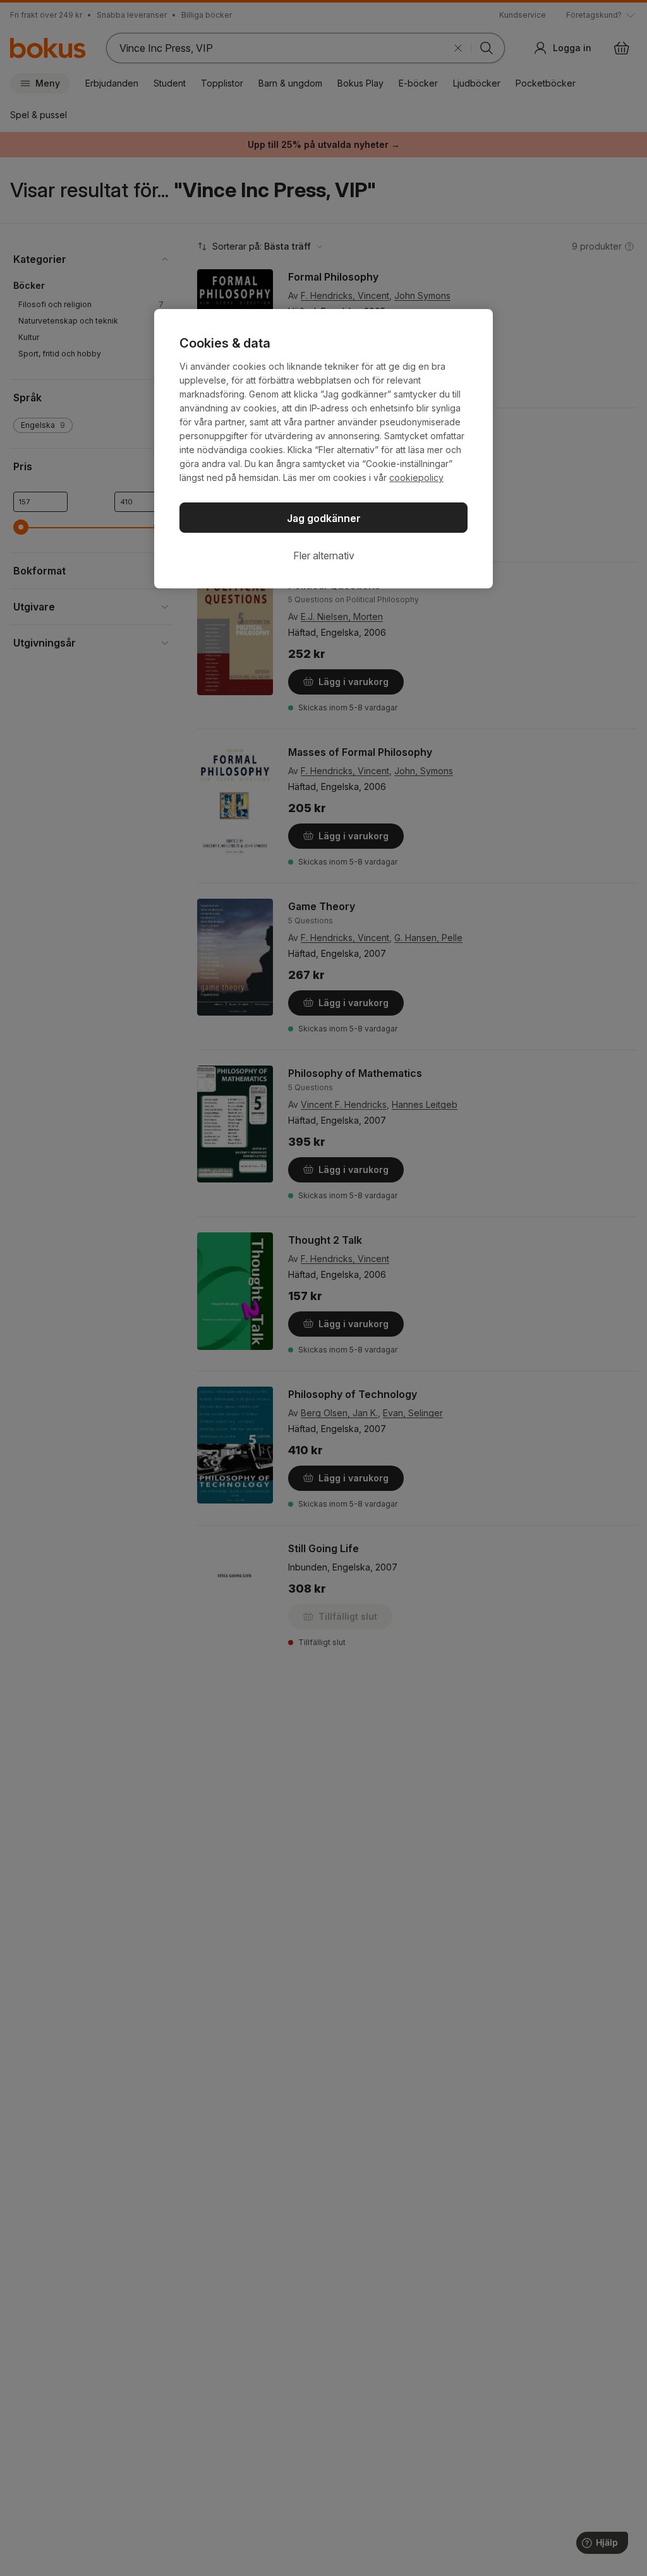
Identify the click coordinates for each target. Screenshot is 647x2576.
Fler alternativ (324, 556)
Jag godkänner (324, 518)
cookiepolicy (416, 477)
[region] (323, 449)
